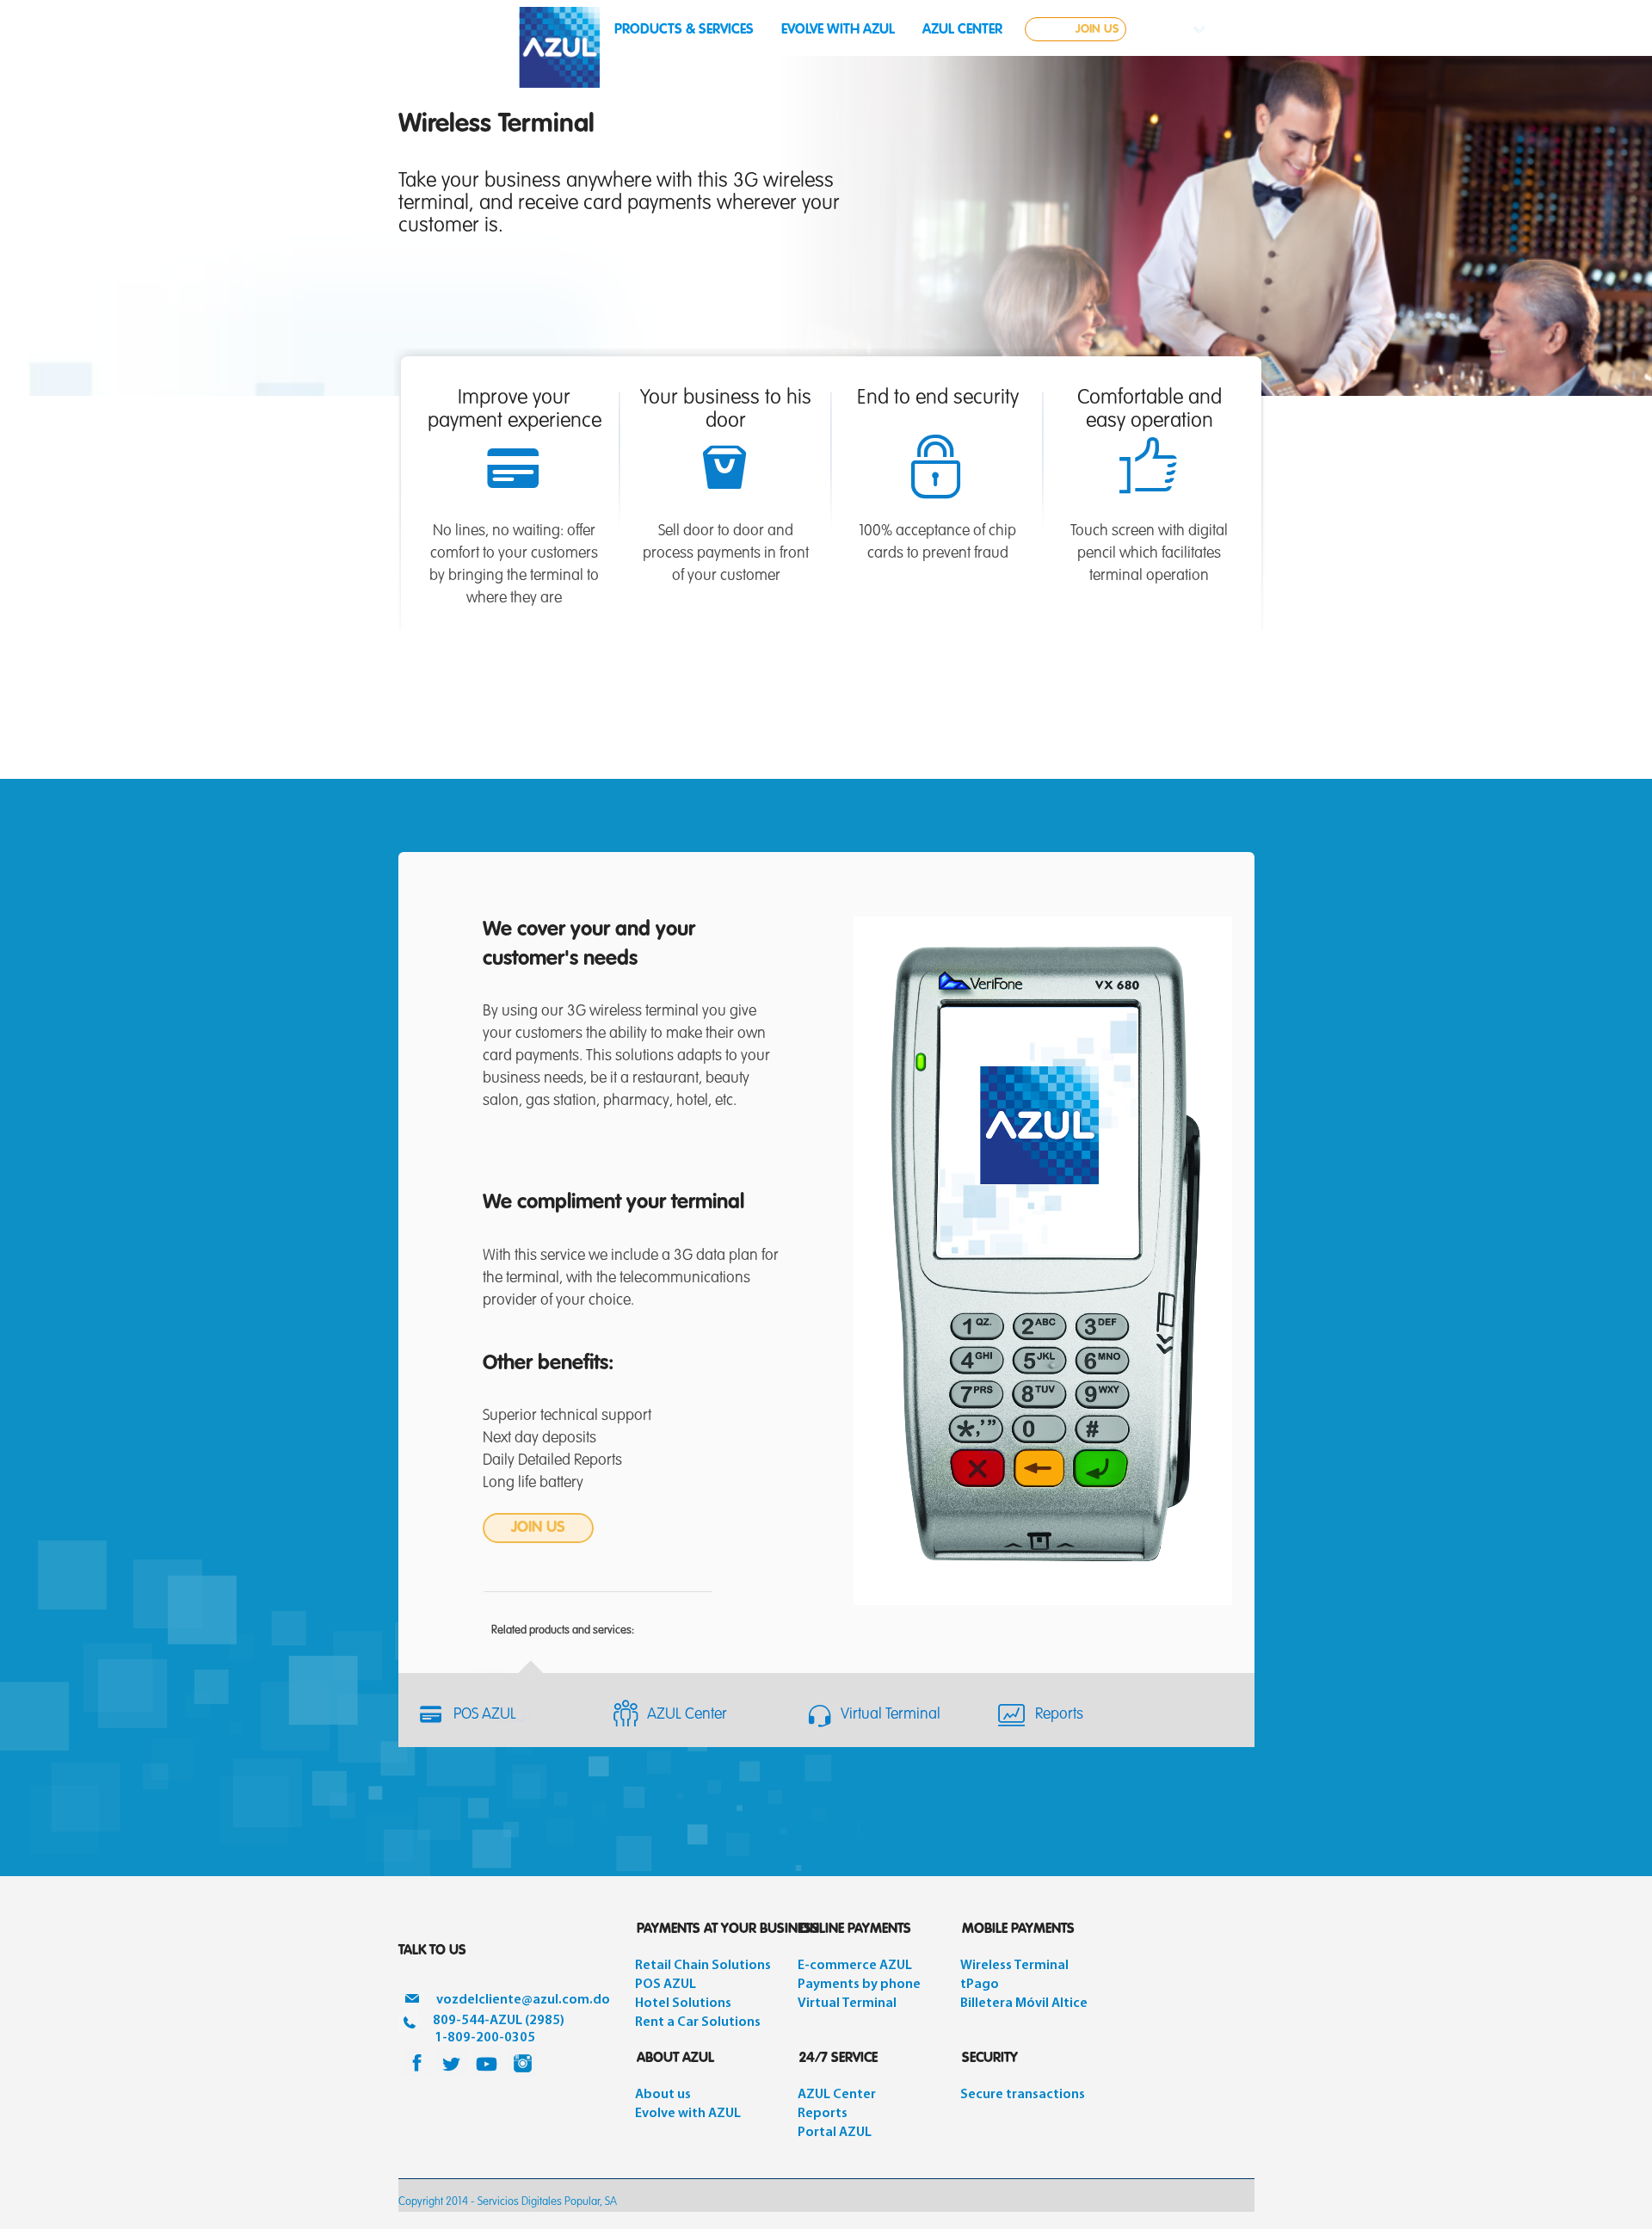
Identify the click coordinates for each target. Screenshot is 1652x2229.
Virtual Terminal (891, 1714)
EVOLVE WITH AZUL (838, 30)
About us (663, 2095)
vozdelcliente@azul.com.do (523, 2000)
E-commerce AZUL (855, 1966)
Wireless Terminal (1014, 1966)
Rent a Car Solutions (698, 2022)
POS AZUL (485, 1714)
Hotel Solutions (683, 2004)
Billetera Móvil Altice (1024, 2004)
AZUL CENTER (962, 30)
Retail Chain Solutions (703, 1966)
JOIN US (1097, 29)
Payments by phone (859, 1985)
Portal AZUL (835, 2133)
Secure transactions (1023, 2095)
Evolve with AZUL (688, 2114)
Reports (1059, 1714)
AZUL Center (687, 1714)
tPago (980, 1985)
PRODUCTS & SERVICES (684, 30)
